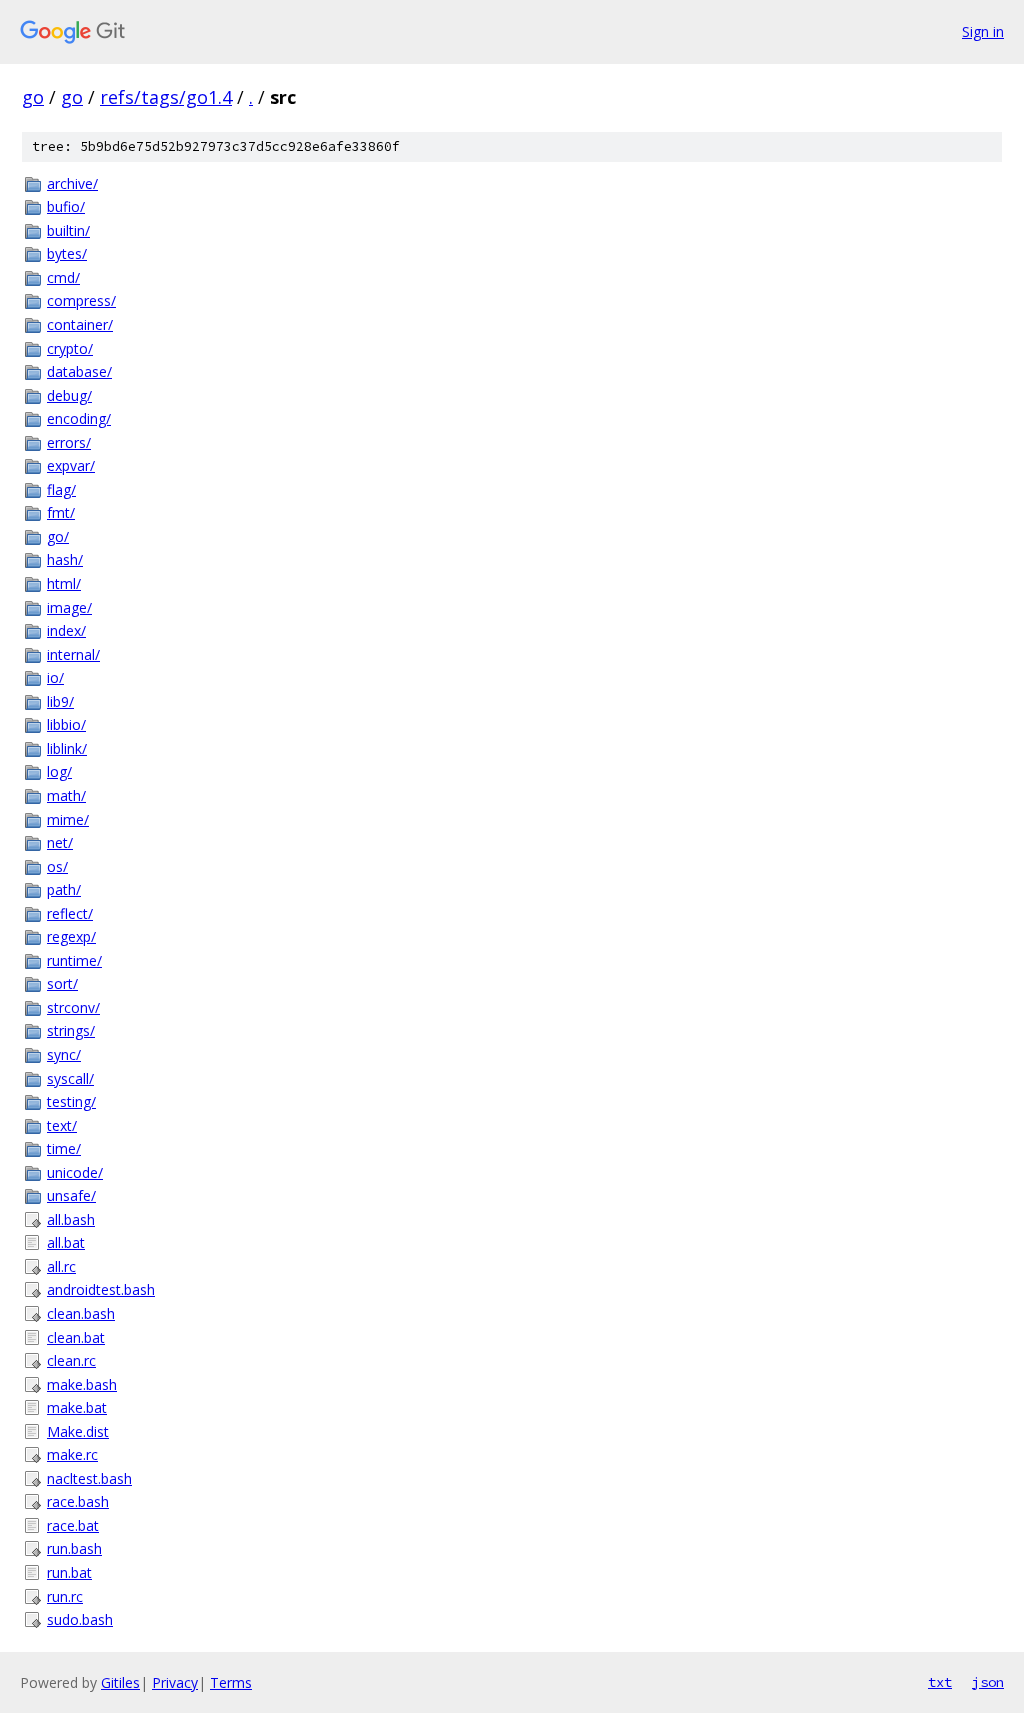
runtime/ (74, 960)
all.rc (61, 1266)
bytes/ (67, 253)
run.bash (74, 1548)
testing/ (71, 1101)
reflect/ (70, 913)
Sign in (983, 31)
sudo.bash (80, 1619)
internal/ (73, 654)
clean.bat (76, 1337)
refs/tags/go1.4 (166, 97)
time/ (64, 1148)
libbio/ (66, 724)
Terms (231, 1682)
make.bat (77, 1407)
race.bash (78, 1501)
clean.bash (81, 1313)
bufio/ (66, 206)
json (988, 1682)
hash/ (65, 559)
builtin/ (68, 230)
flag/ (61, 489)
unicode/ (75, 1172)
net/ (60, 842)
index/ (66, 630)
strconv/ (73, 1007)
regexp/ (71, 936)
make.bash (82, 1384)
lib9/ (60, 701)
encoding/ (79, 418)
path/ (64, 889)
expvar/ (71, 465)
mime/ (68, 819)
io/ (55, 677)
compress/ (81, 300)
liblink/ (67, 748)
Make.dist (78, 1431)
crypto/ (70, 348)
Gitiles (120, 1682)
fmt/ (61, 512)
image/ (69, 607)
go (33, 97)
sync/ (64, 1054)
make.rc (72, 1454)
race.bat (73, 1525)
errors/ (69, 442)
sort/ (62, 983)
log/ (59, 771)
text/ (62, 1125)
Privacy (175, 1682)
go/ (58, 536)
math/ (66, 795)
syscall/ (70, 1078)
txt (940, 1682)
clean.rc (71, 1360)
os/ (57, 866)
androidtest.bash (101, 1289)
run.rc (65, 1596)
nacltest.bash (89, 1478)
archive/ (72, 183)
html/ (64, 583)
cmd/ (63, 277)
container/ (80, 324)
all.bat (66, 1242)
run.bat (69, 1572)
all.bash (71, 1219)
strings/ (71, 1030)
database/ (79, 371)
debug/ (69, 395)
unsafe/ (71, 1195)
